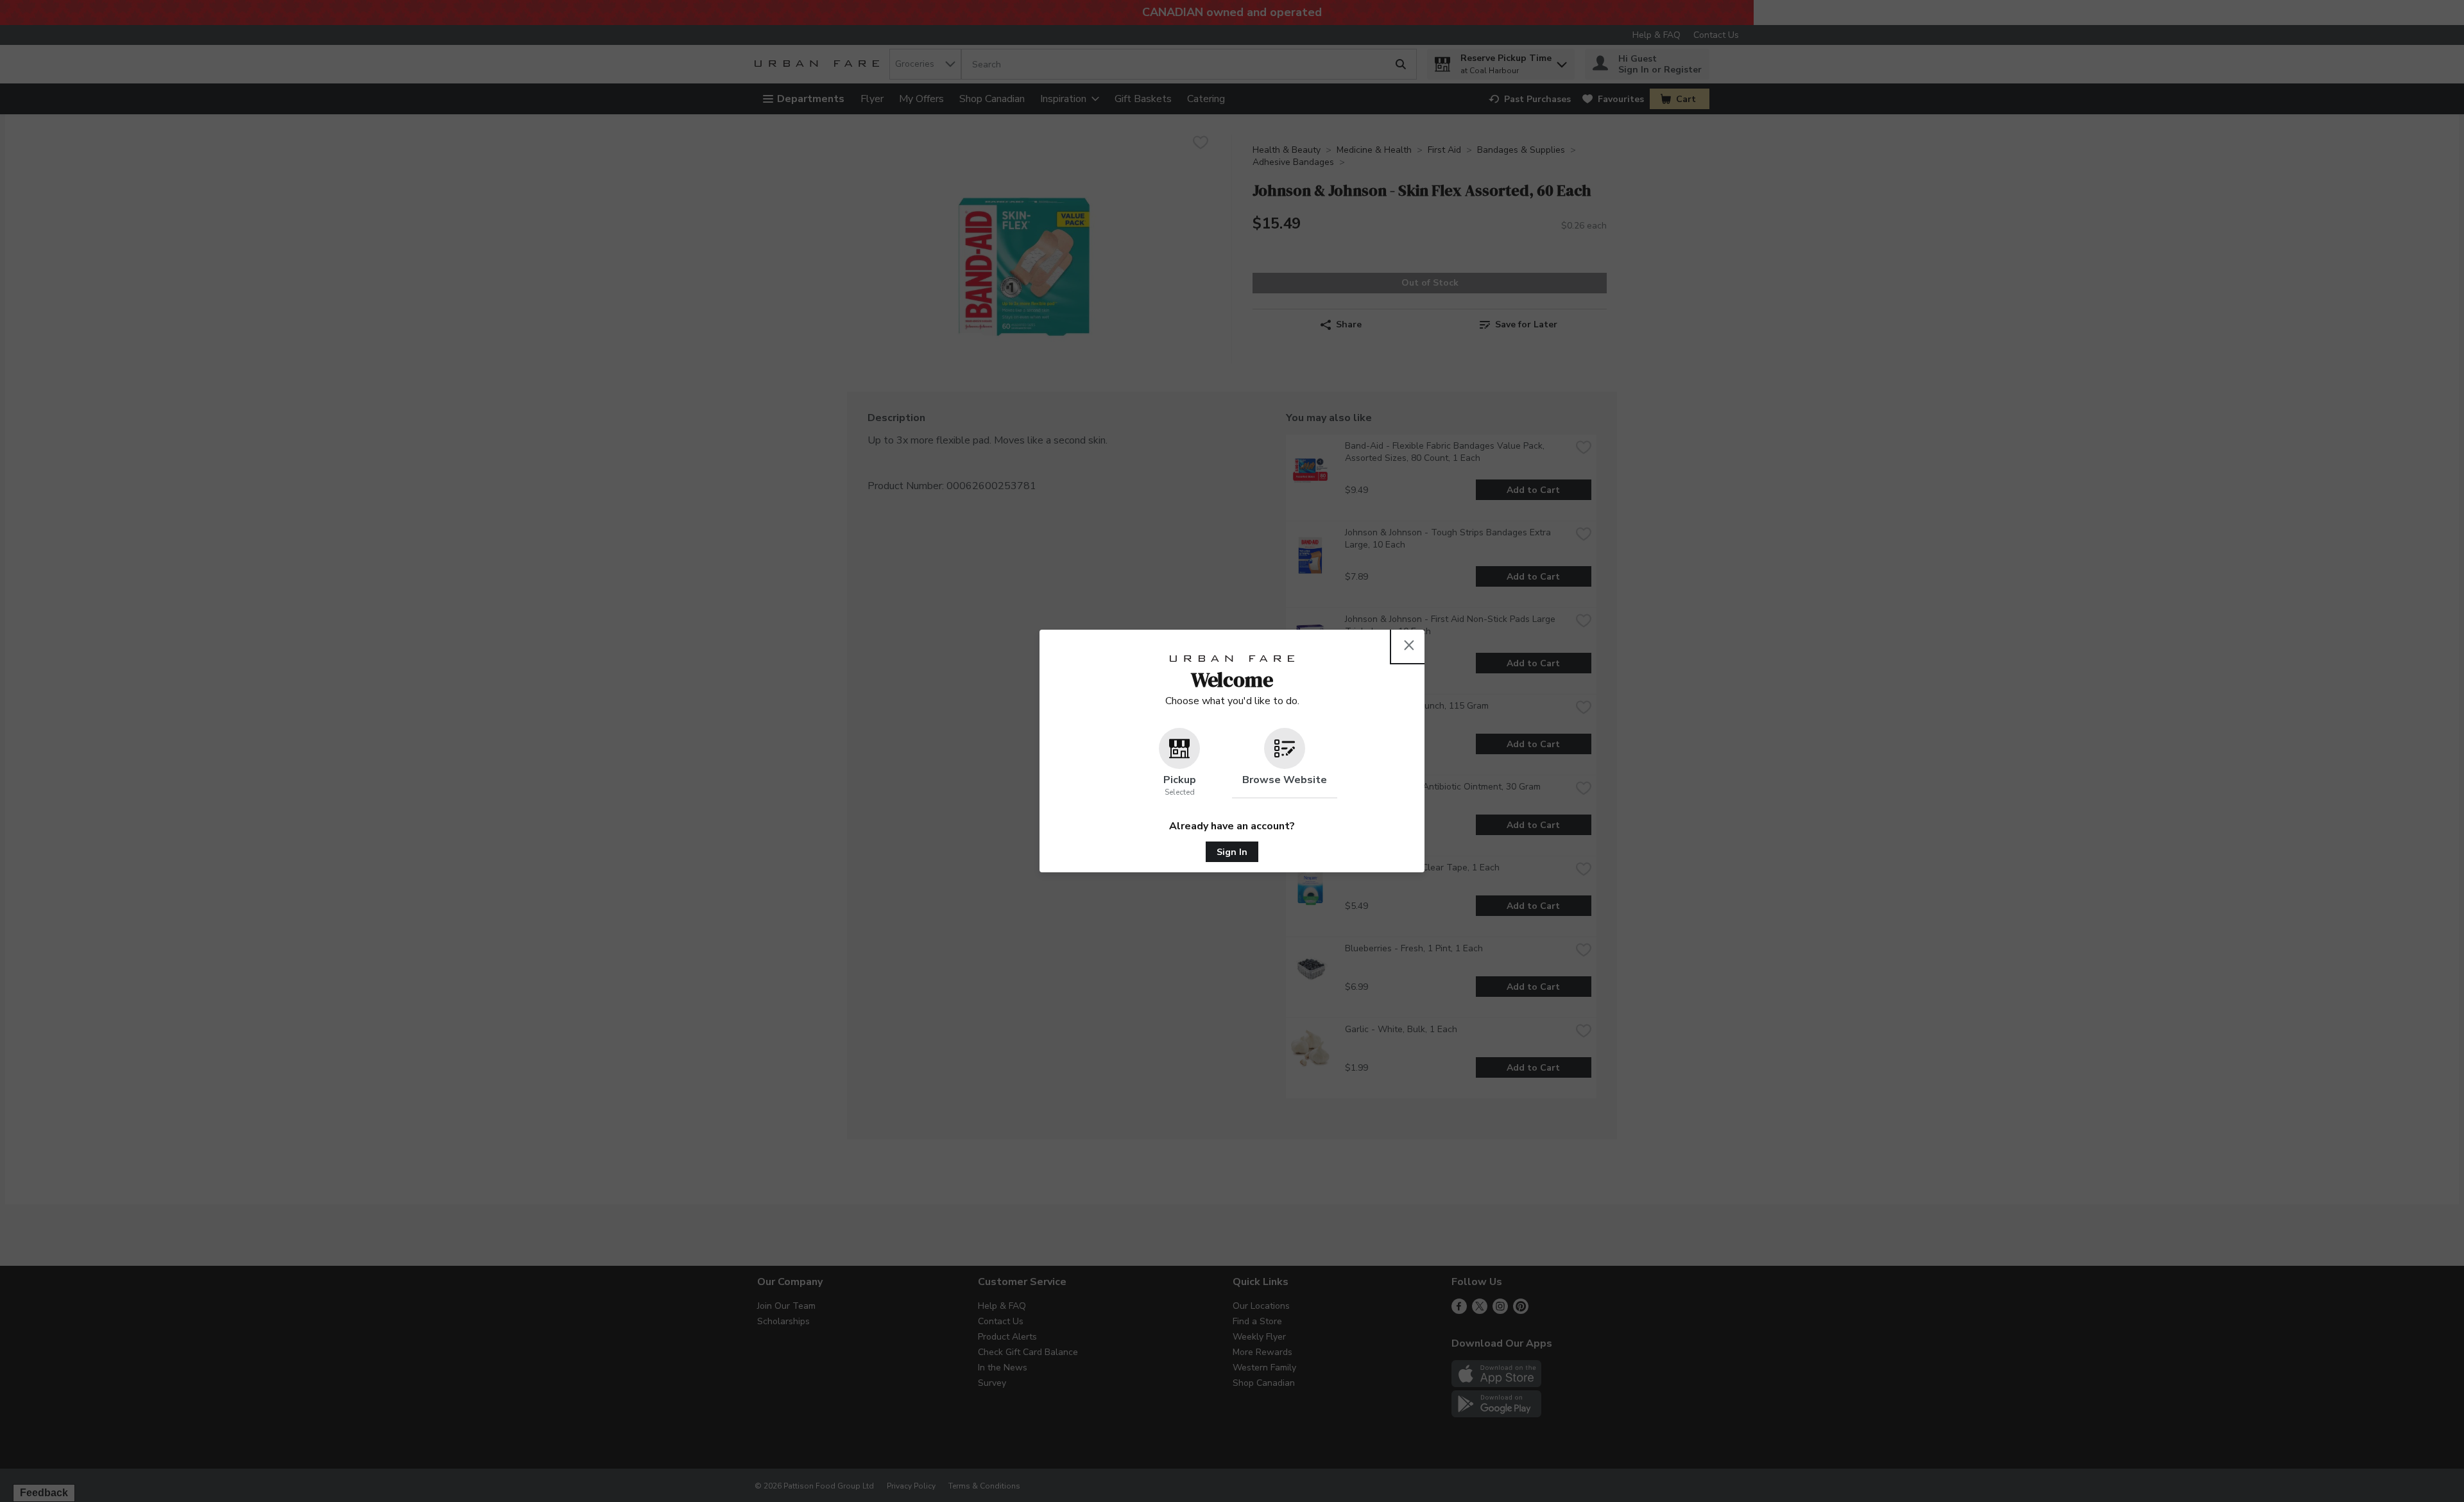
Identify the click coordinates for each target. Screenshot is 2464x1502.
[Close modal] (1409, 645)
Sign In (1232, 852)
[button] (1179, 763)
